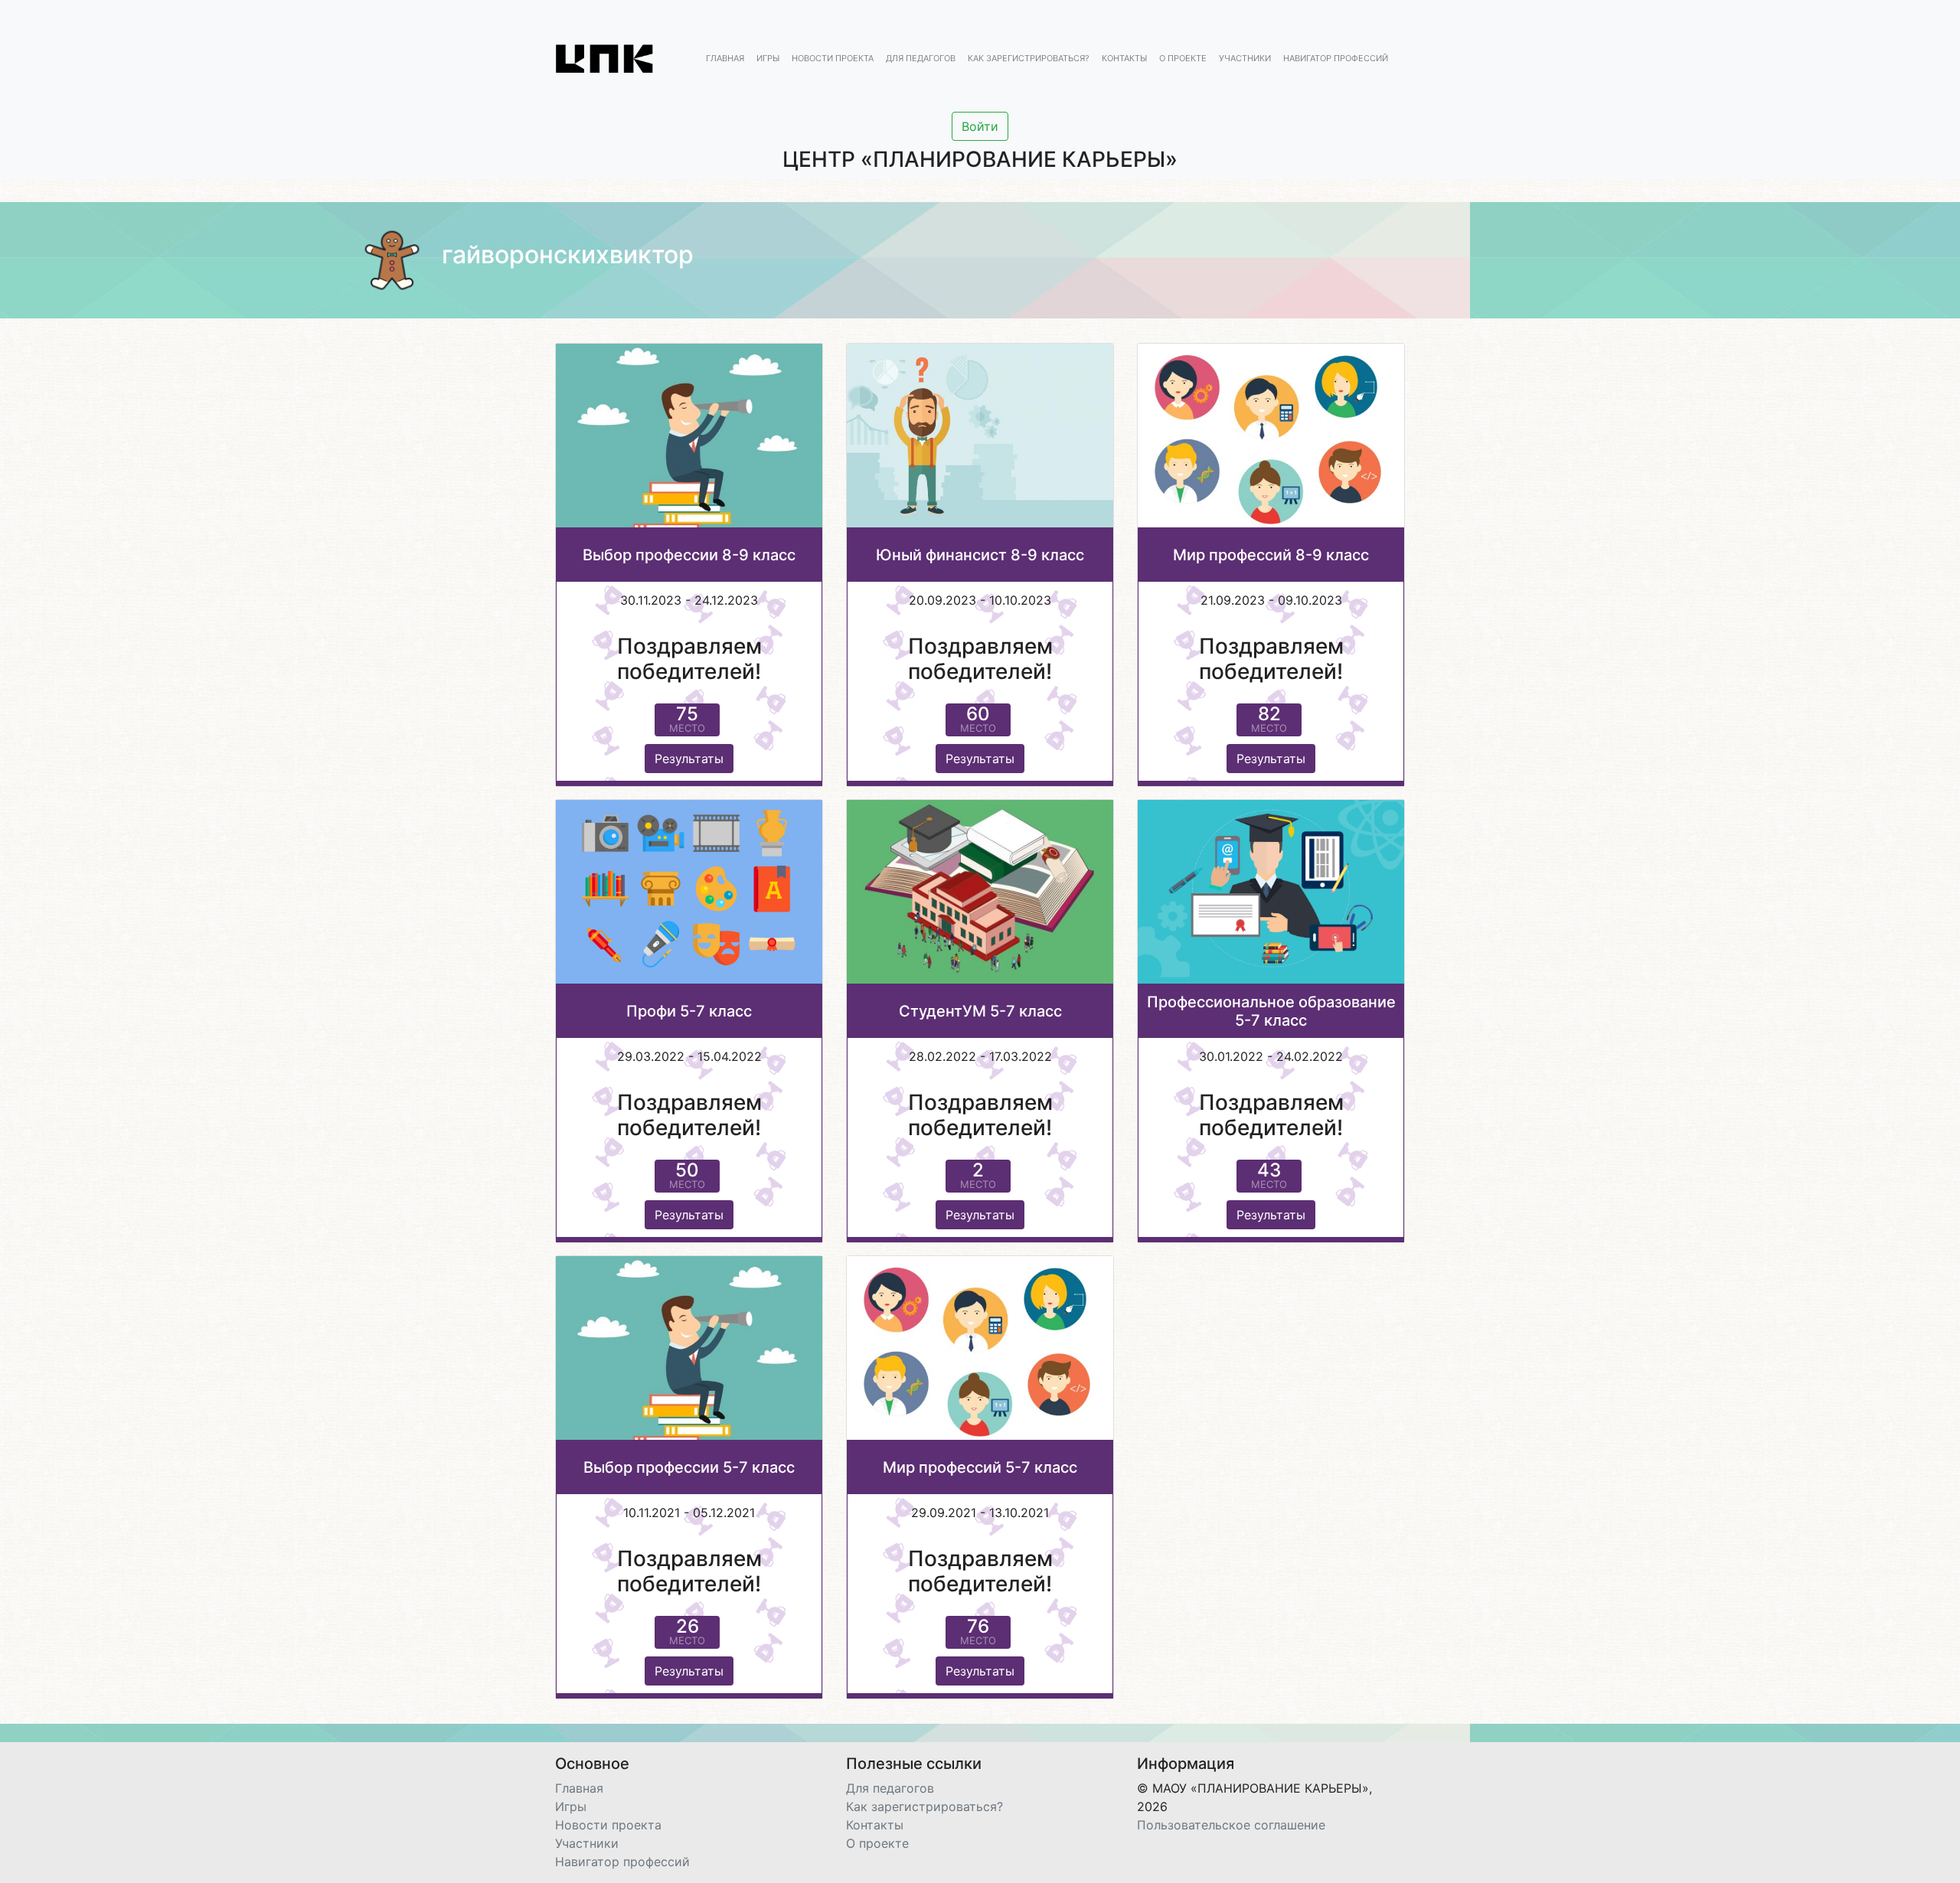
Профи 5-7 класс (689, 1011)
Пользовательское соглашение (1231, 1825)
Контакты (1124, 59)
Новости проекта (833, 59)
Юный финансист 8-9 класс (980, 555)
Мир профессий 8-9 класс (1271, 555)
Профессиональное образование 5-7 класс (1271, 1011)
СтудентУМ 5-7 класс (980, 1011)
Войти (980, 126)
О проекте (1183, 59)
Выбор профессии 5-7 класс (689, 1467)
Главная (725, 59)
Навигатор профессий (1336, 59)
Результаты (689, 759)
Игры (768, 59)
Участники (1245, 59)
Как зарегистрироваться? (1029, 59)
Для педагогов (921, 59)
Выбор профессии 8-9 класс (689, 555)
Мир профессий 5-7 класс (980, 1467)
